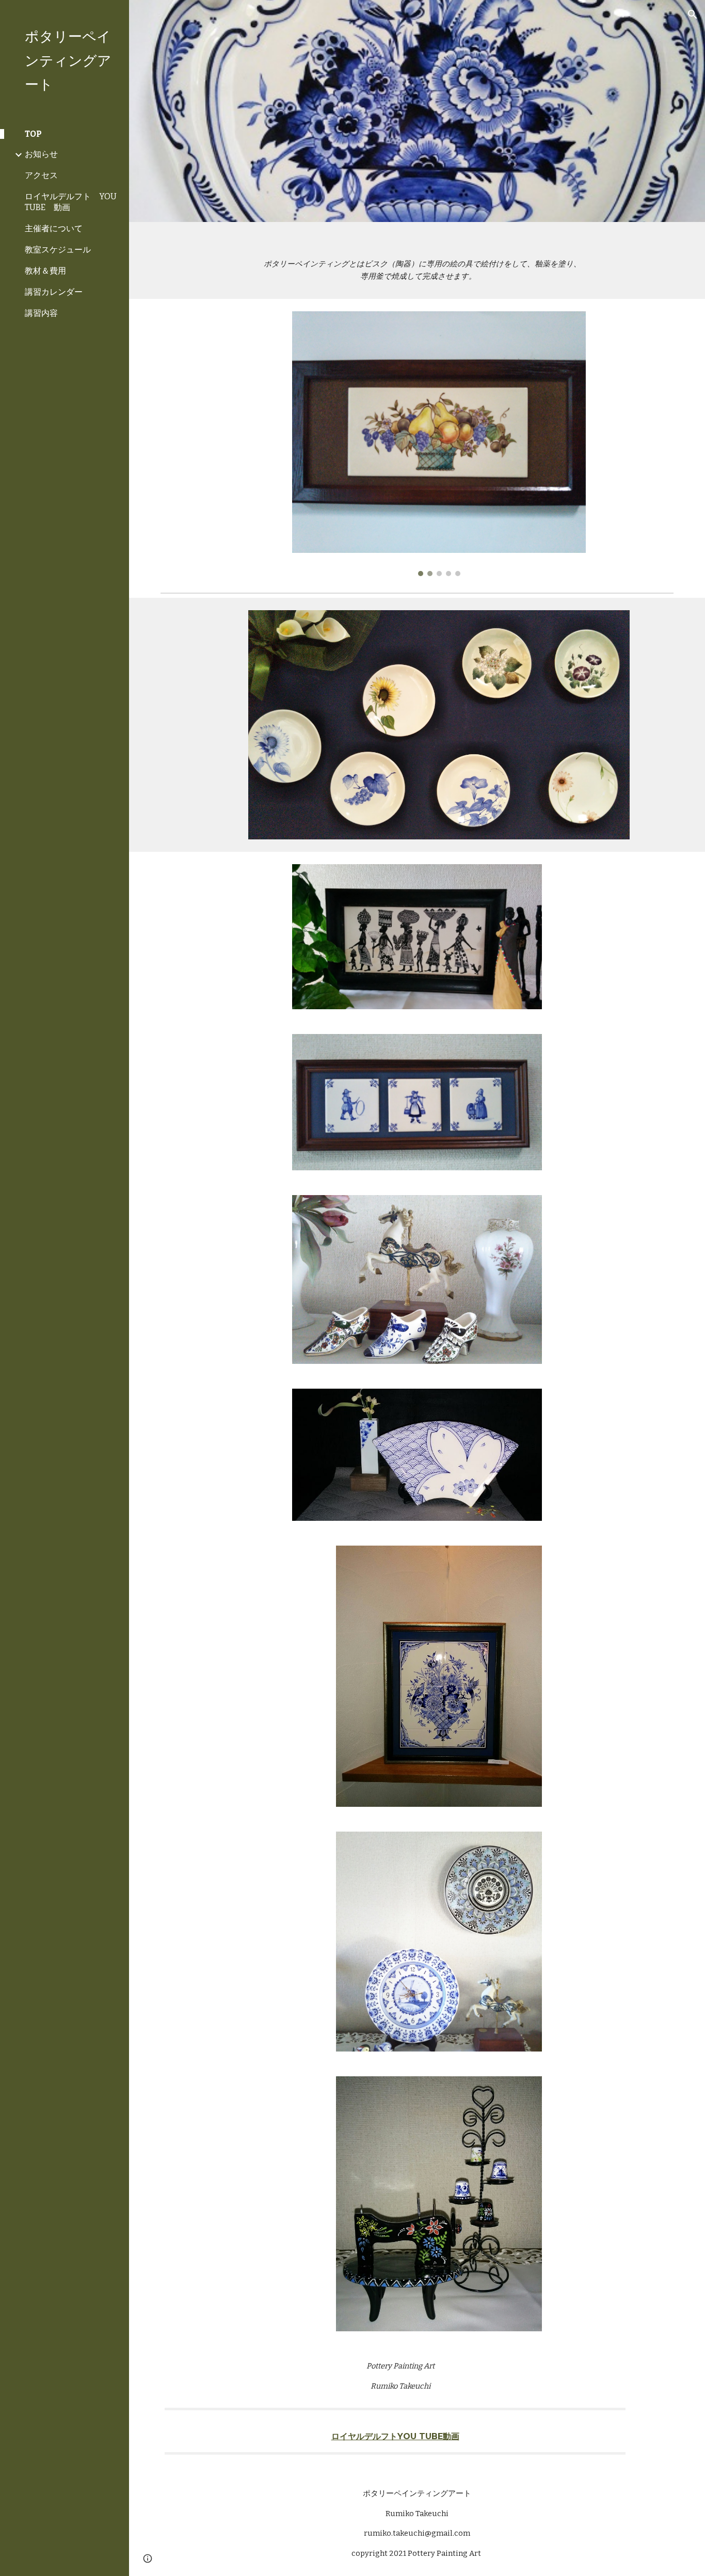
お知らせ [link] (41, 154)
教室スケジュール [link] (58, 250)
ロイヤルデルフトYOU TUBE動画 (395, 2436)
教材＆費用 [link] (45, 271)
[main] (417, 260)
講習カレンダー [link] (54, 292)
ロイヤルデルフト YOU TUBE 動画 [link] (71, 202)
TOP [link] (33, 134)
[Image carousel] (439, 443)
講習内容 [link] (41, 313)
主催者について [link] (54, 228)
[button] (693, 14)
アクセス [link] (41, 175)
